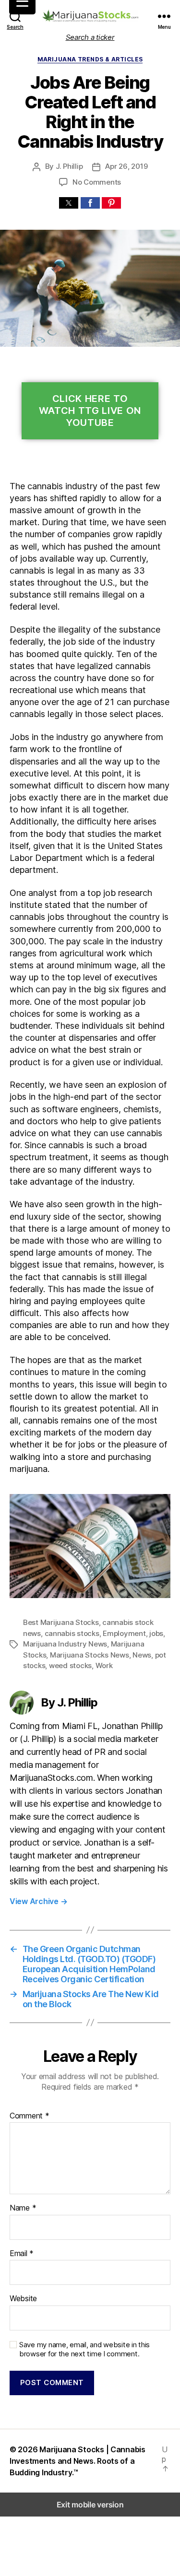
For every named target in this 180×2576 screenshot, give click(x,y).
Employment (124, 1633)
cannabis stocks (72, 1633)
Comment (30, 2116)
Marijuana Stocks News (90, 1655)
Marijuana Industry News (65, 1644)
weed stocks (70, 1665)
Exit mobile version (90, 2505)
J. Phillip (69, 166)
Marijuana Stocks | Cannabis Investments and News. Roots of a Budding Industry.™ (78, 2461)
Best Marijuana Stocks (61, 1622)
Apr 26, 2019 (126, 166)
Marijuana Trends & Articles (90, 59)
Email (22, 2254)
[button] (69, 203)
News (142, 1655)
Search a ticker (90, 37)
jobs (156, 1633)
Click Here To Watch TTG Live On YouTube (90, 411)
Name (23, 2208)
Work (104, 1665)
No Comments (97, 182)
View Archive (38, 1901)
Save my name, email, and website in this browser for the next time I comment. (84, 2349)
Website (23, 2299)
